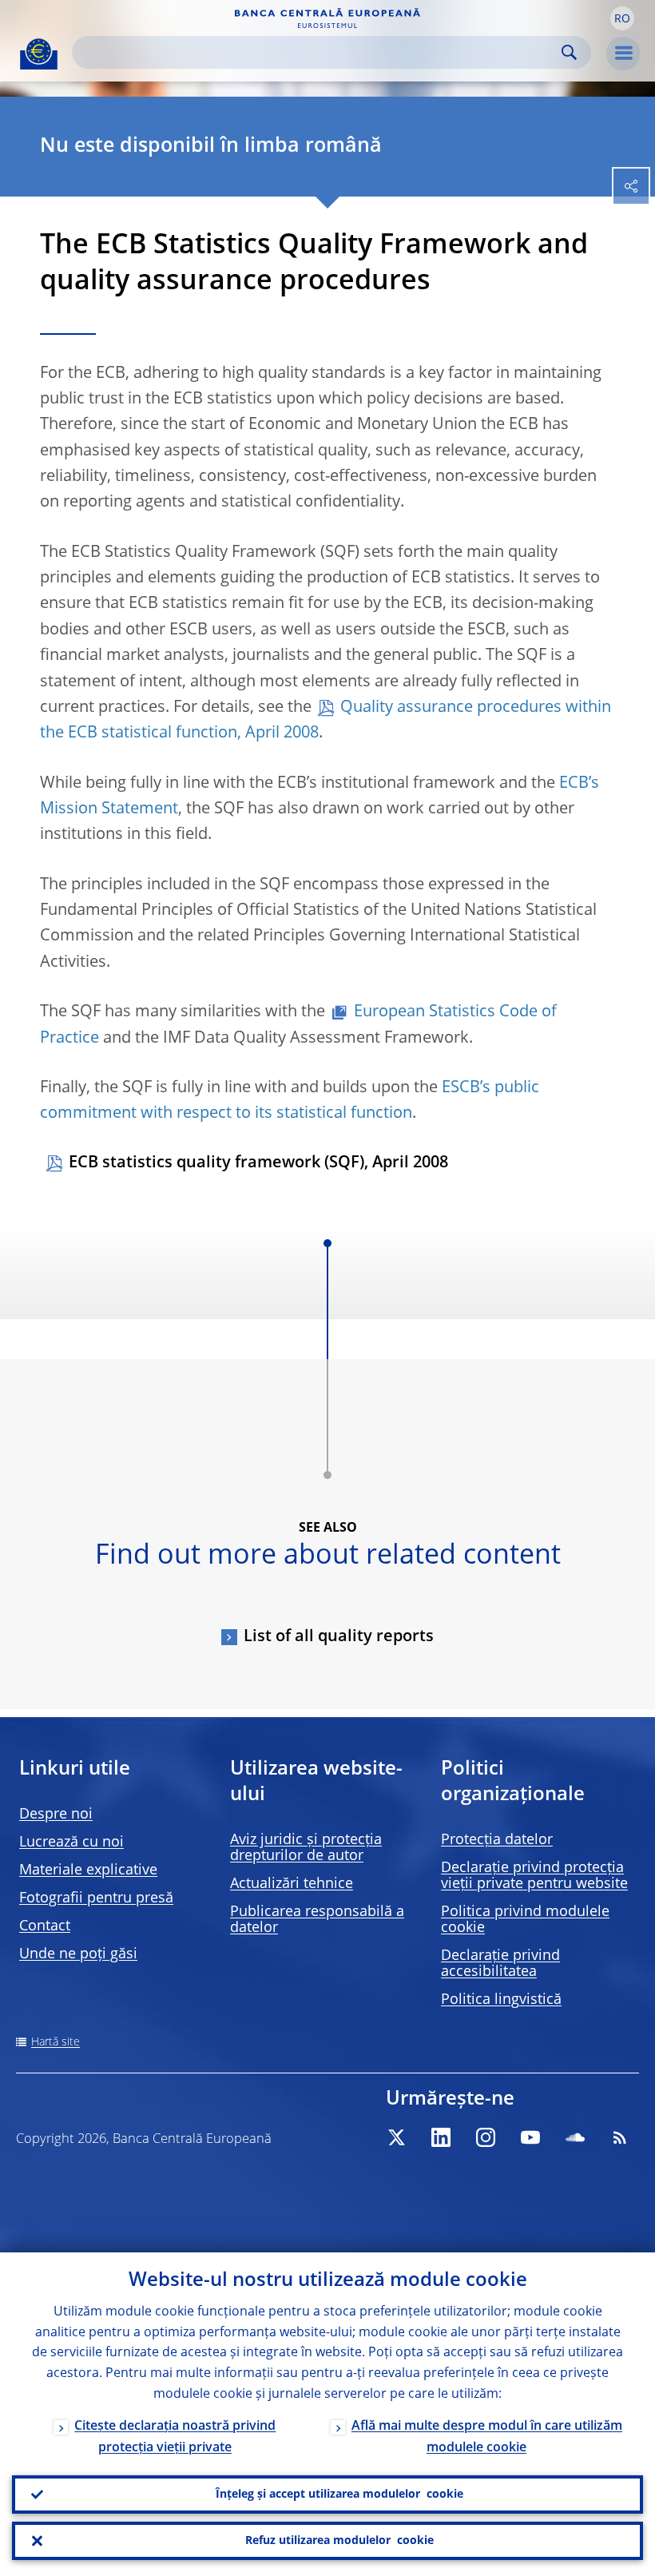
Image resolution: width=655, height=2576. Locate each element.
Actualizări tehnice (292, 1884)
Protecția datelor (497, 1840)
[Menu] (623, 54)
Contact (45, 1926)
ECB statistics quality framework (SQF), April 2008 (258, 1163)
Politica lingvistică (501, 2000)
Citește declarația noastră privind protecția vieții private (175, 2437)
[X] (396, 2137)
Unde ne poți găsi (78, 1954)
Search (569, 52)
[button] (622, 18)
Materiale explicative (88, 1870)
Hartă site (56, 2042)
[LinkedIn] (441, 2137)
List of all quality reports (339, 1637)
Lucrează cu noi (71, 1843)
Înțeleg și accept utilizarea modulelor (339, 2495)
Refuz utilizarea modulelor (339, 2541)
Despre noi (56, 1815)
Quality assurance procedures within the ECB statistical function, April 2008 (326, 721)
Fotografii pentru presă (96, 1898)
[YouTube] (530, 2137)
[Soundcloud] (575, 2137)
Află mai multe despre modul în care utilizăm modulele (487, 2437)
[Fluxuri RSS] (620, 2137)
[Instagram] (486, 2137)
